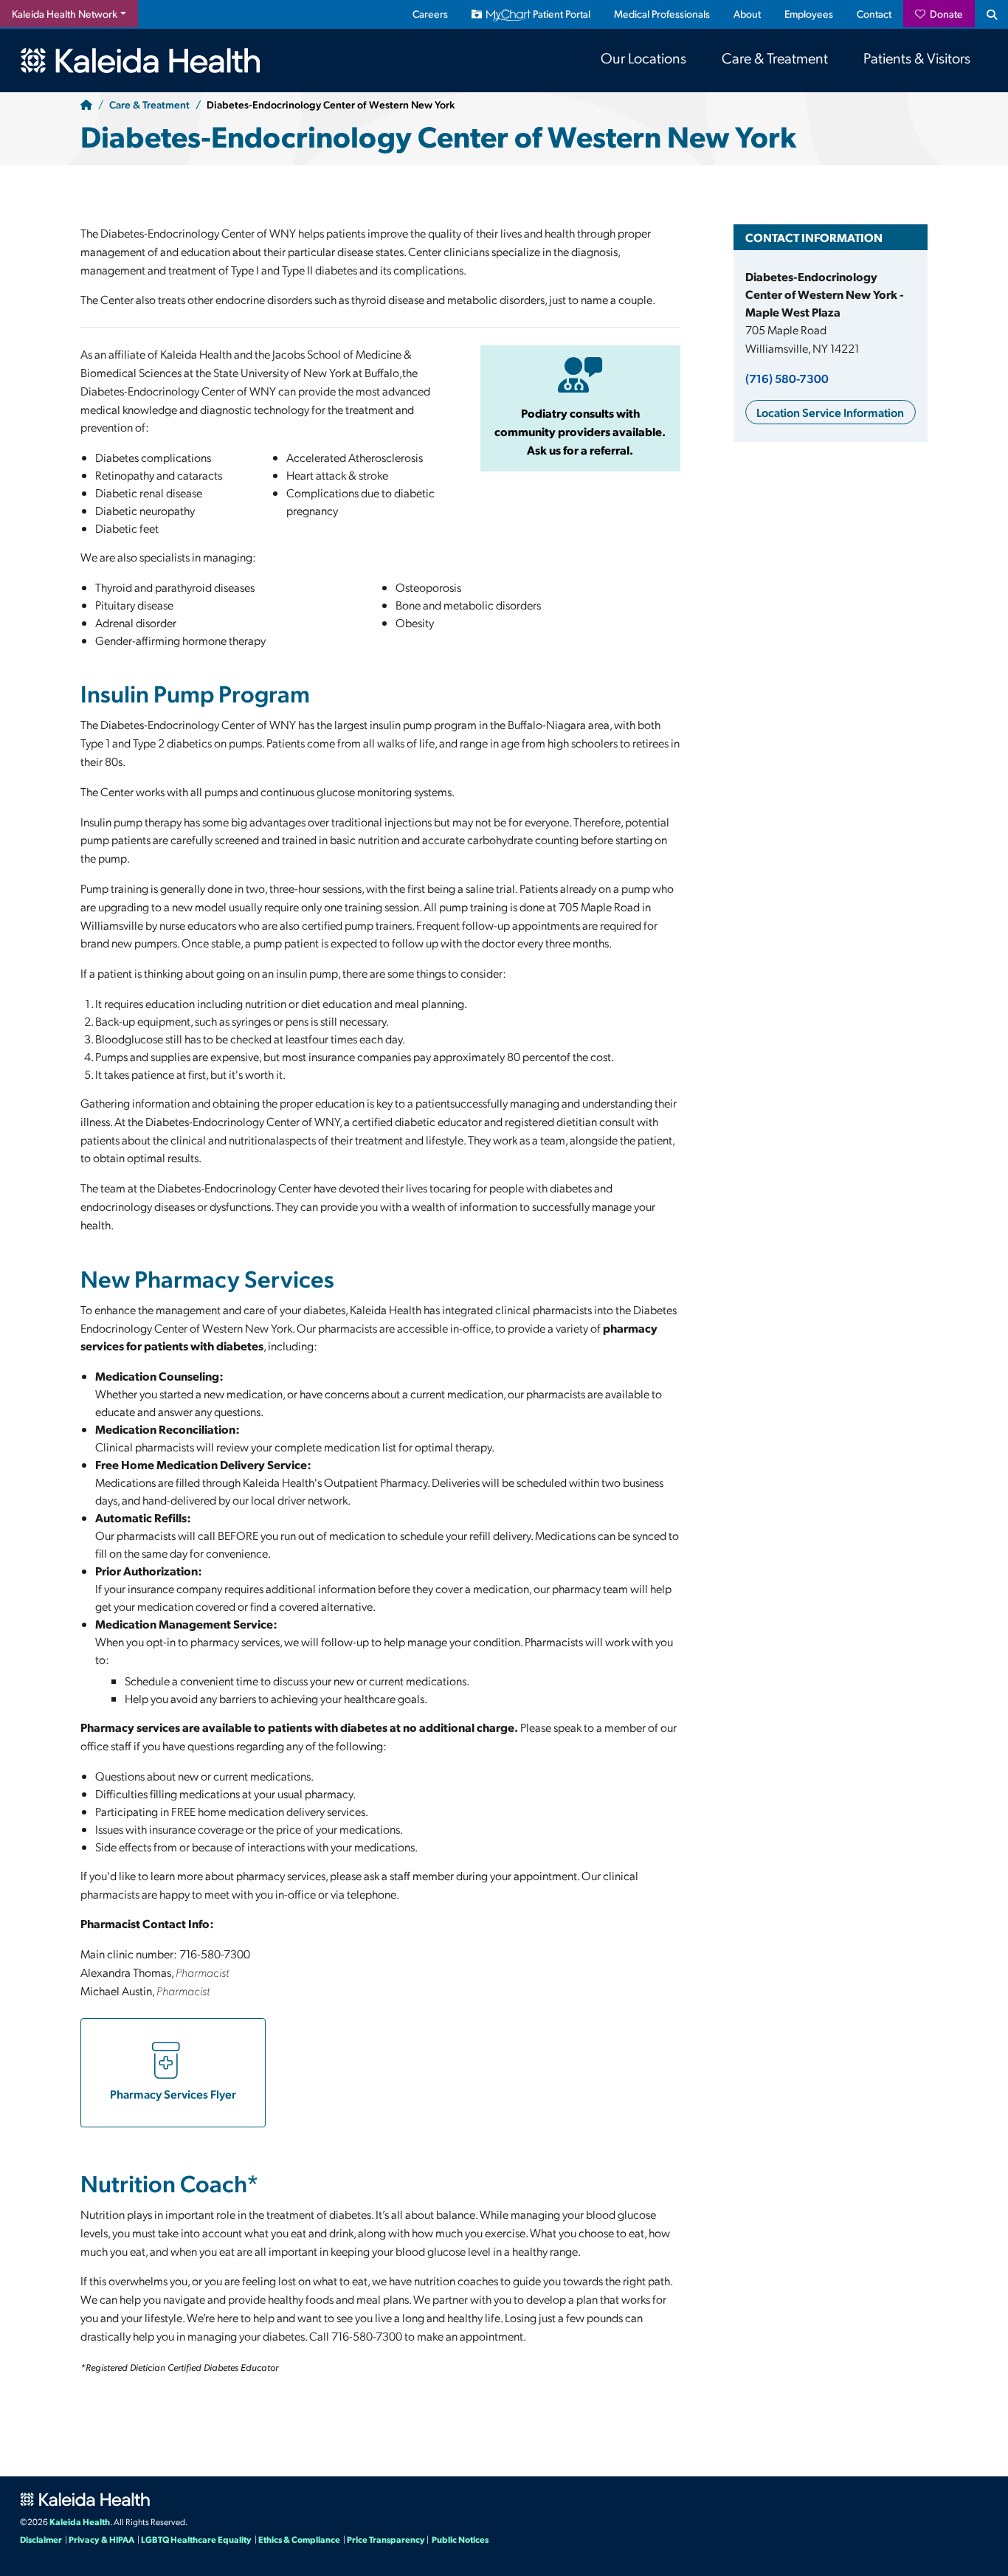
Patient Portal (560, 14)
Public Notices (460, 2539)
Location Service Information (830, 412)
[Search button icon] (991, 14)
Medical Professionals (662, 14)
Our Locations (643, 58)
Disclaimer (41, 2539)
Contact (874, 14)
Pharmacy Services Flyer (173, 2094)
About (747, 14)
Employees (809, 14)
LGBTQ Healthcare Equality (196, 2539)
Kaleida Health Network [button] (65, 14)
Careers (430, 14)
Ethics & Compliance (299, 2539)
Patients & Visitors (917, 58)
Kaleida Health (80, 2521)
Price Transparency (386, 2539)
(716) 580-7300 (787, 378)
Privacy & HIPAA (101, 2539)
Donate (944, 14)
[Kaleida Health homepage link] (86, 61)
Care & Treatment (775, 58)
